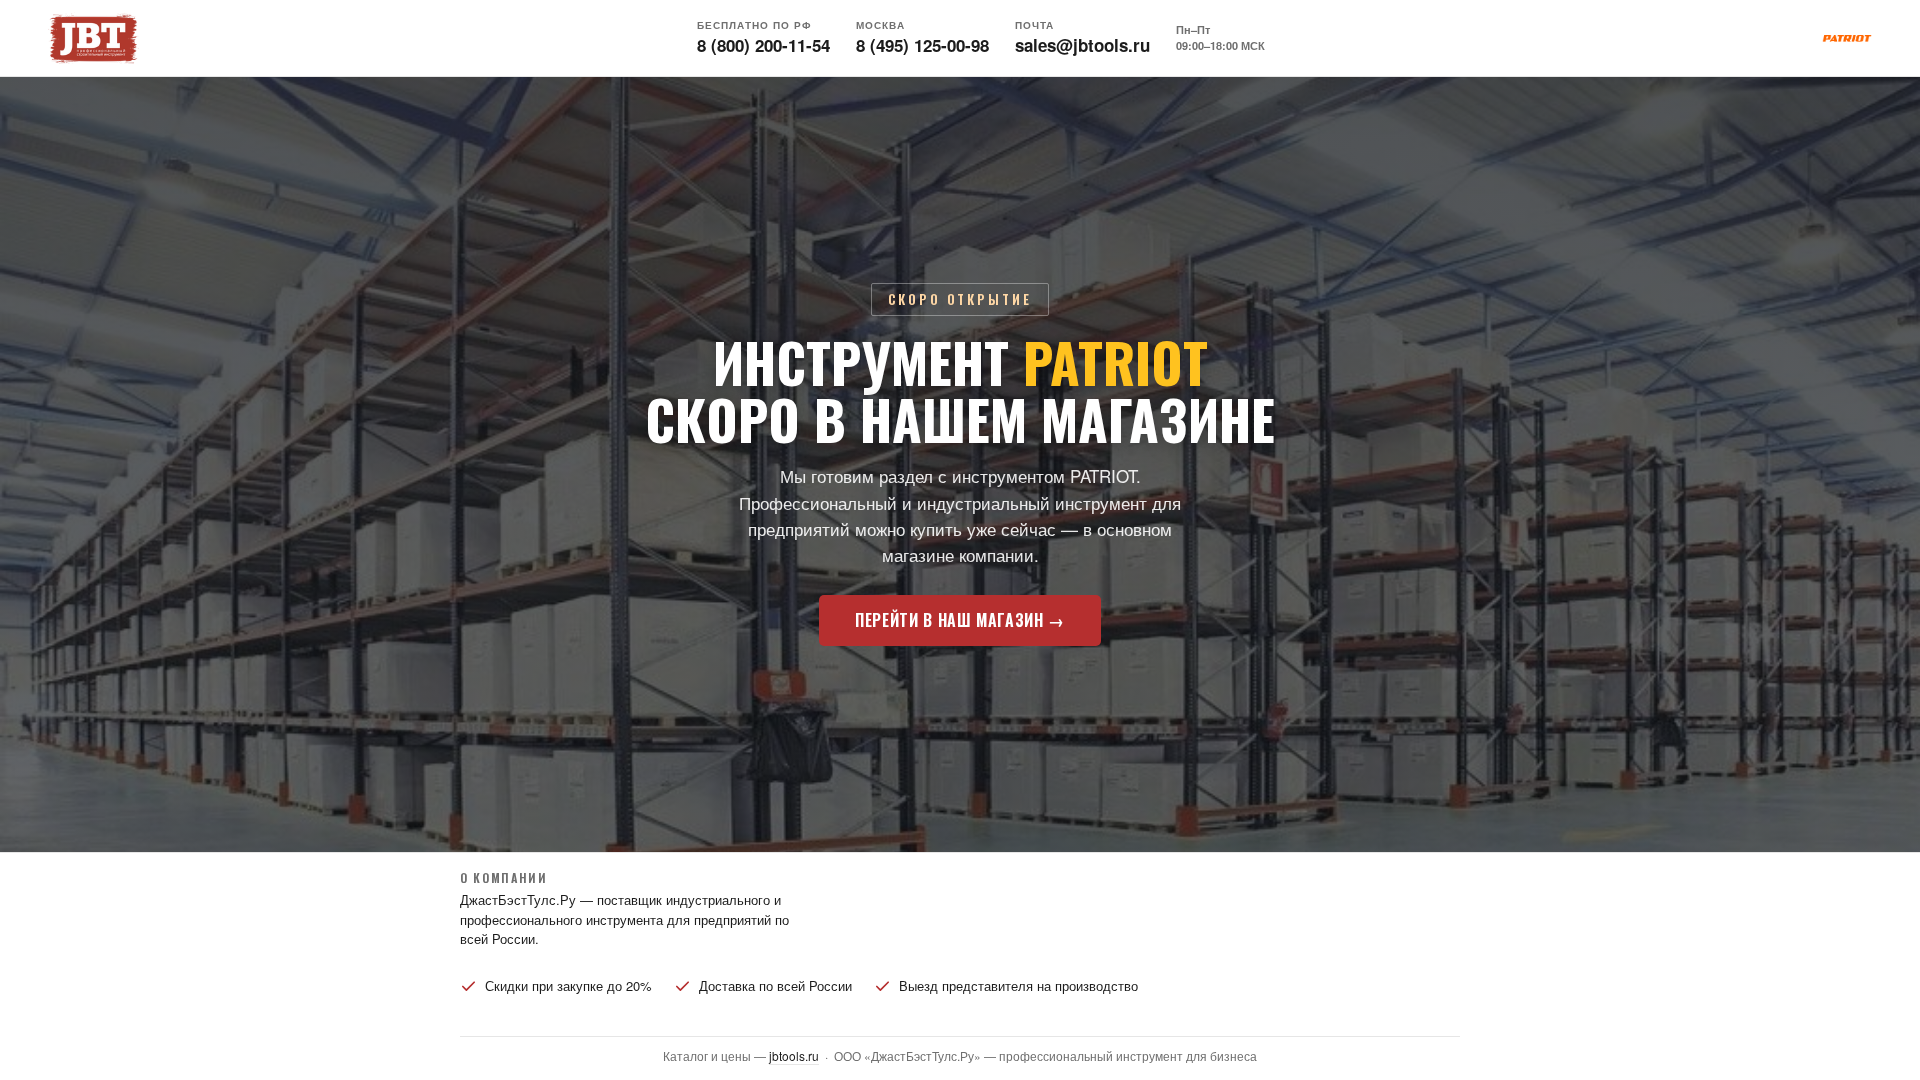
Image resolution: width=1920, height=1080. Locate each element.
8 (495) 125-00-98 (922, 45)
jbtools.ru (794, 1055)
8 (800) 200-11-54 (763, 45)
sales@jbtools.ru (1082, 45)
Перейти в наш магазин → (960, 620)
